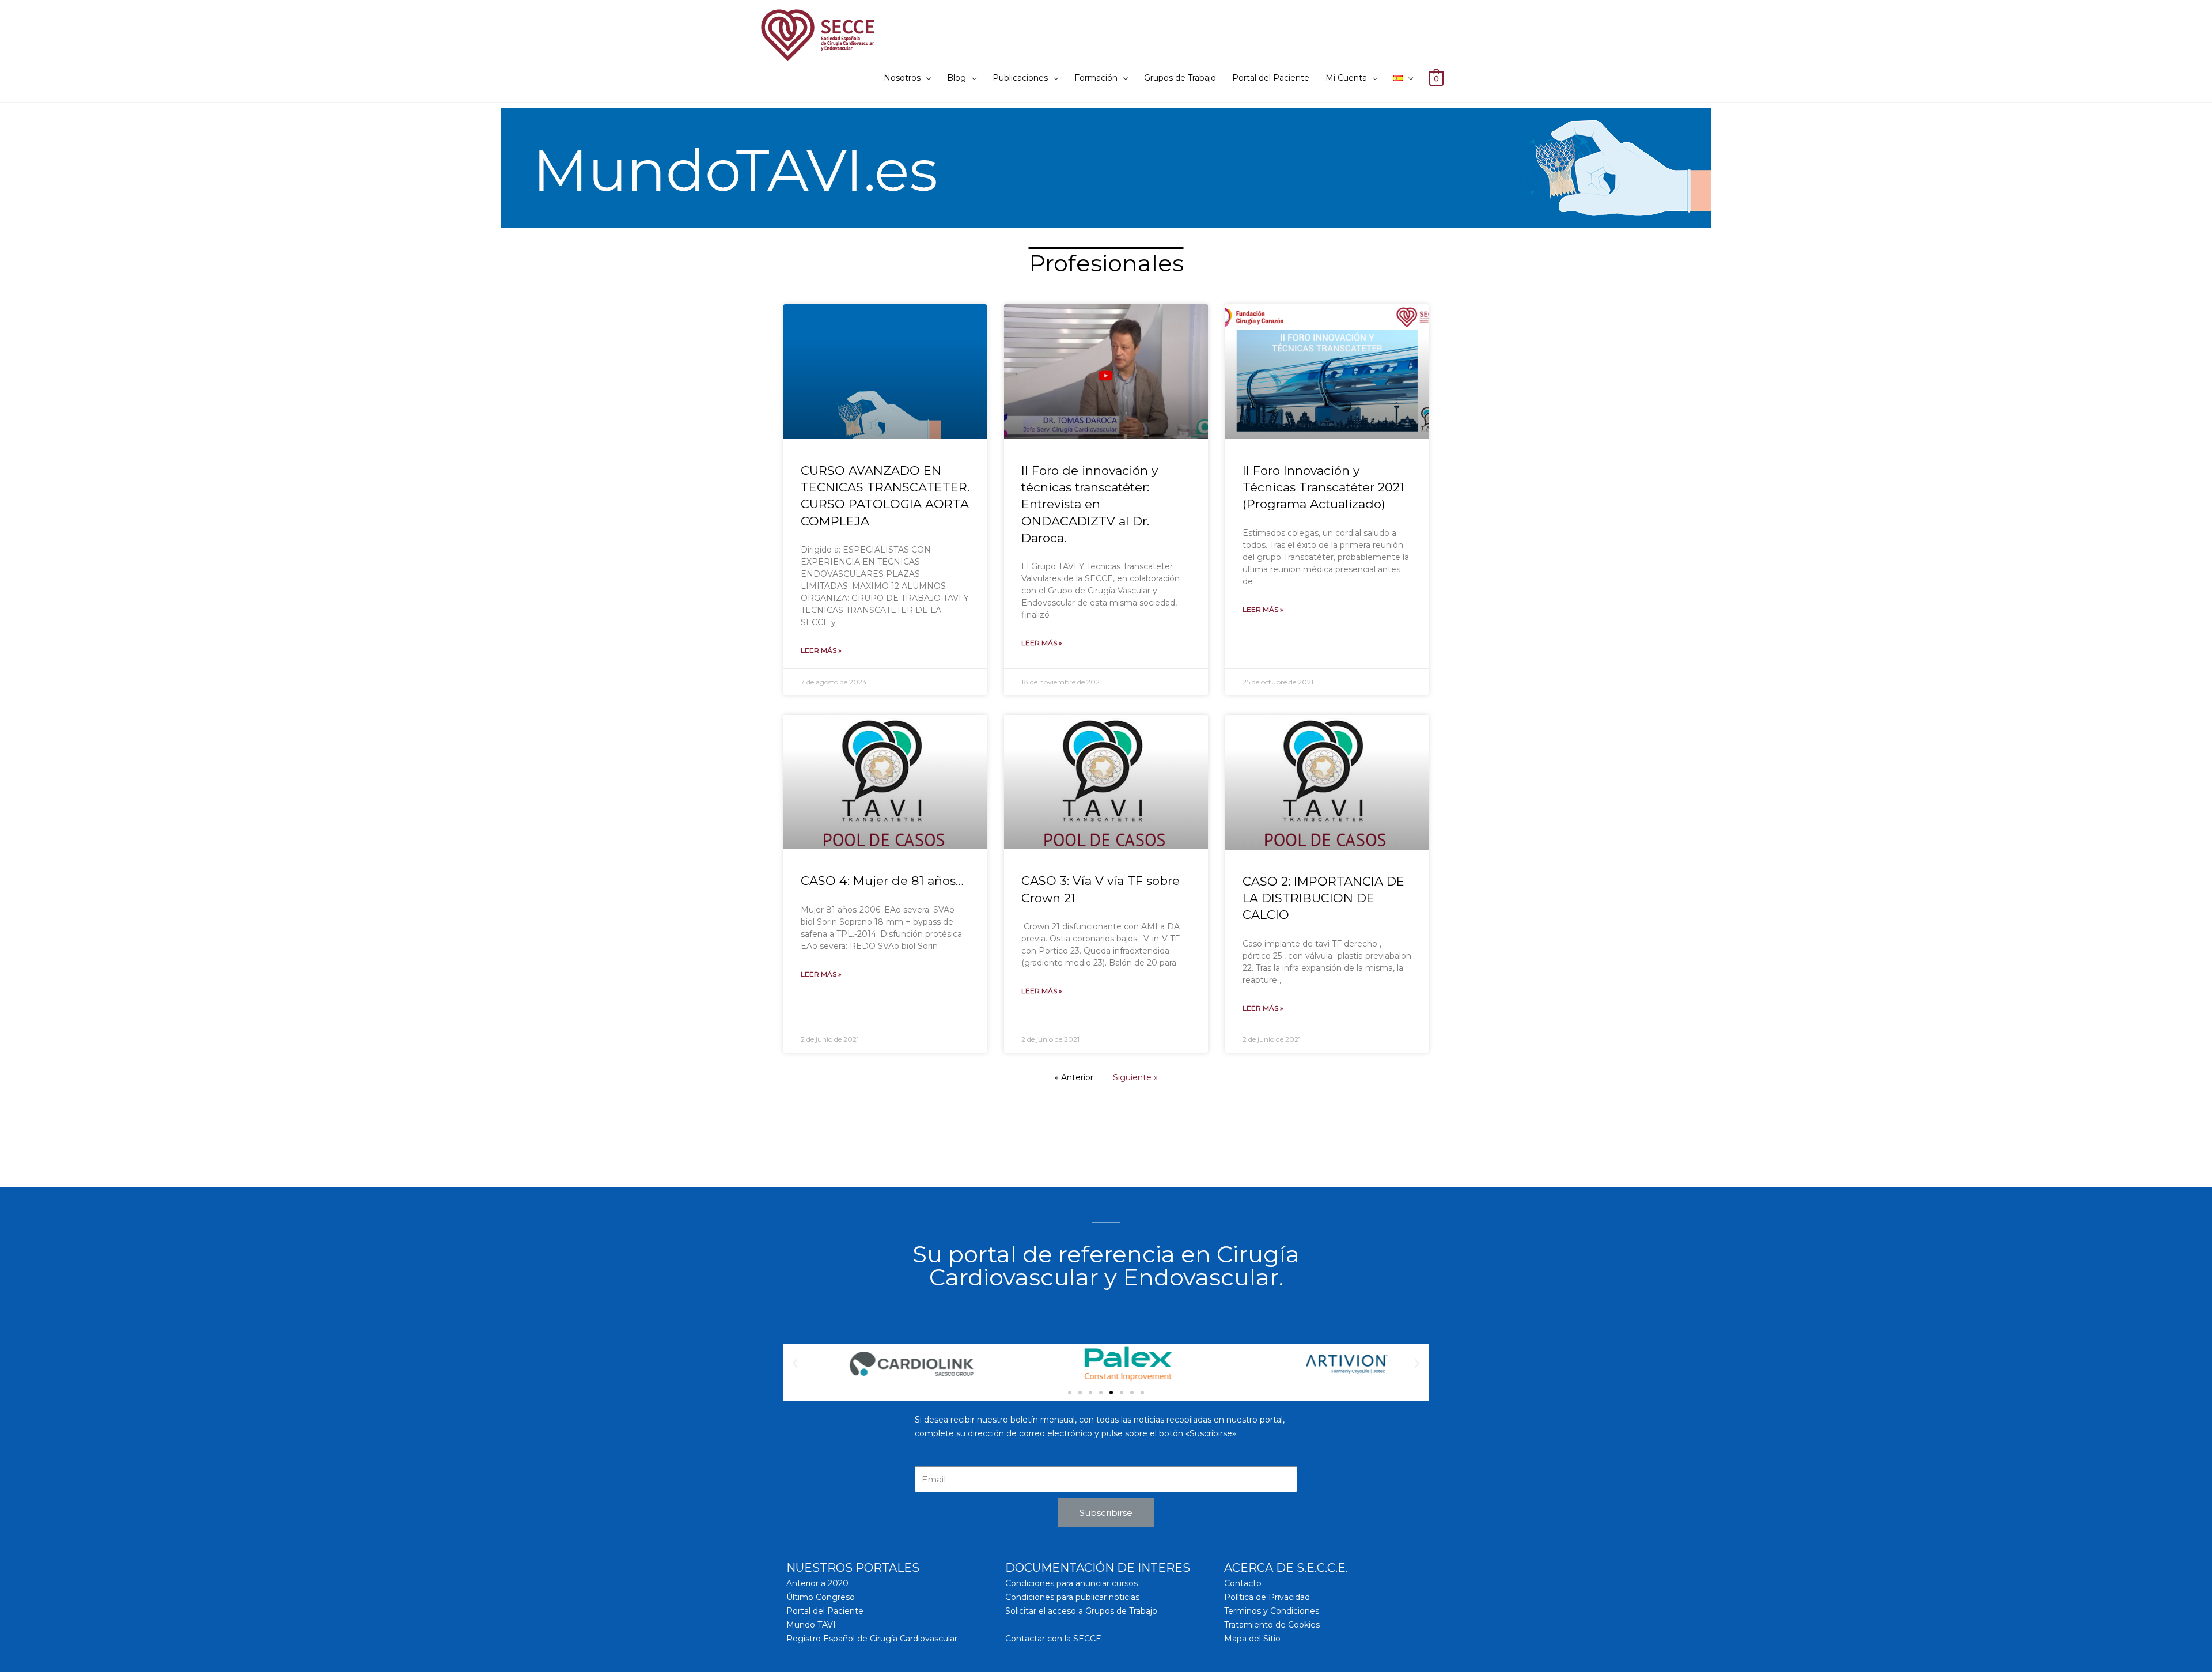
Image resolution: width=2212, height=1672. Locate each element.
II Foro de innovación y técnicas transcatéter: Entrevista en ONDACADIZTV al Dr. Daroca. (1090, 504)
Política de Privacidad (1267, 1597)
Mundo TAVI (811, 1625)
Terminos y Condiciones (1272, 1611)
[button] (1070, 1393)
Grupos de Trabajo (1180, 78)
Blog (957, 78)
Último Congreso (821, 1597)
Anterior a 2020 (817, 1583)
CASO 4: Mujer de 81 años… (882, 881)
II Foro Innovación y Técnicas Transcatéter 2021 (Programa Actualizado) (1323, 487)
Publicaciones (1020, 78)
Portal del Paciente (1271, 78)
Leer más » (821, 650)
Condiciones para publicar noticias (1072, 1597)
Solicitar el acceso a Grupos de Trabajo (1081, 1611)
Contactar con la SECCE (1053, 1639)
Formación (1096, 78)
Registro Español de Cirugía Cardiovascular (872, 1639)
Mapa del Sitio (1252, 1639)
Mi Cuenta (1346, 78)
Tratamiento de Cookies (1272, 1625)
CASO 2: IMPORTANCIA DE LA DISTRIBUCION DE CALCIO (1323, 898)
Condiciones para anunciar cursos (1071, 1583)
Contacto (1243, 1583)
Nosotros (902, 78)
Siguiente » (1135, 1077)
